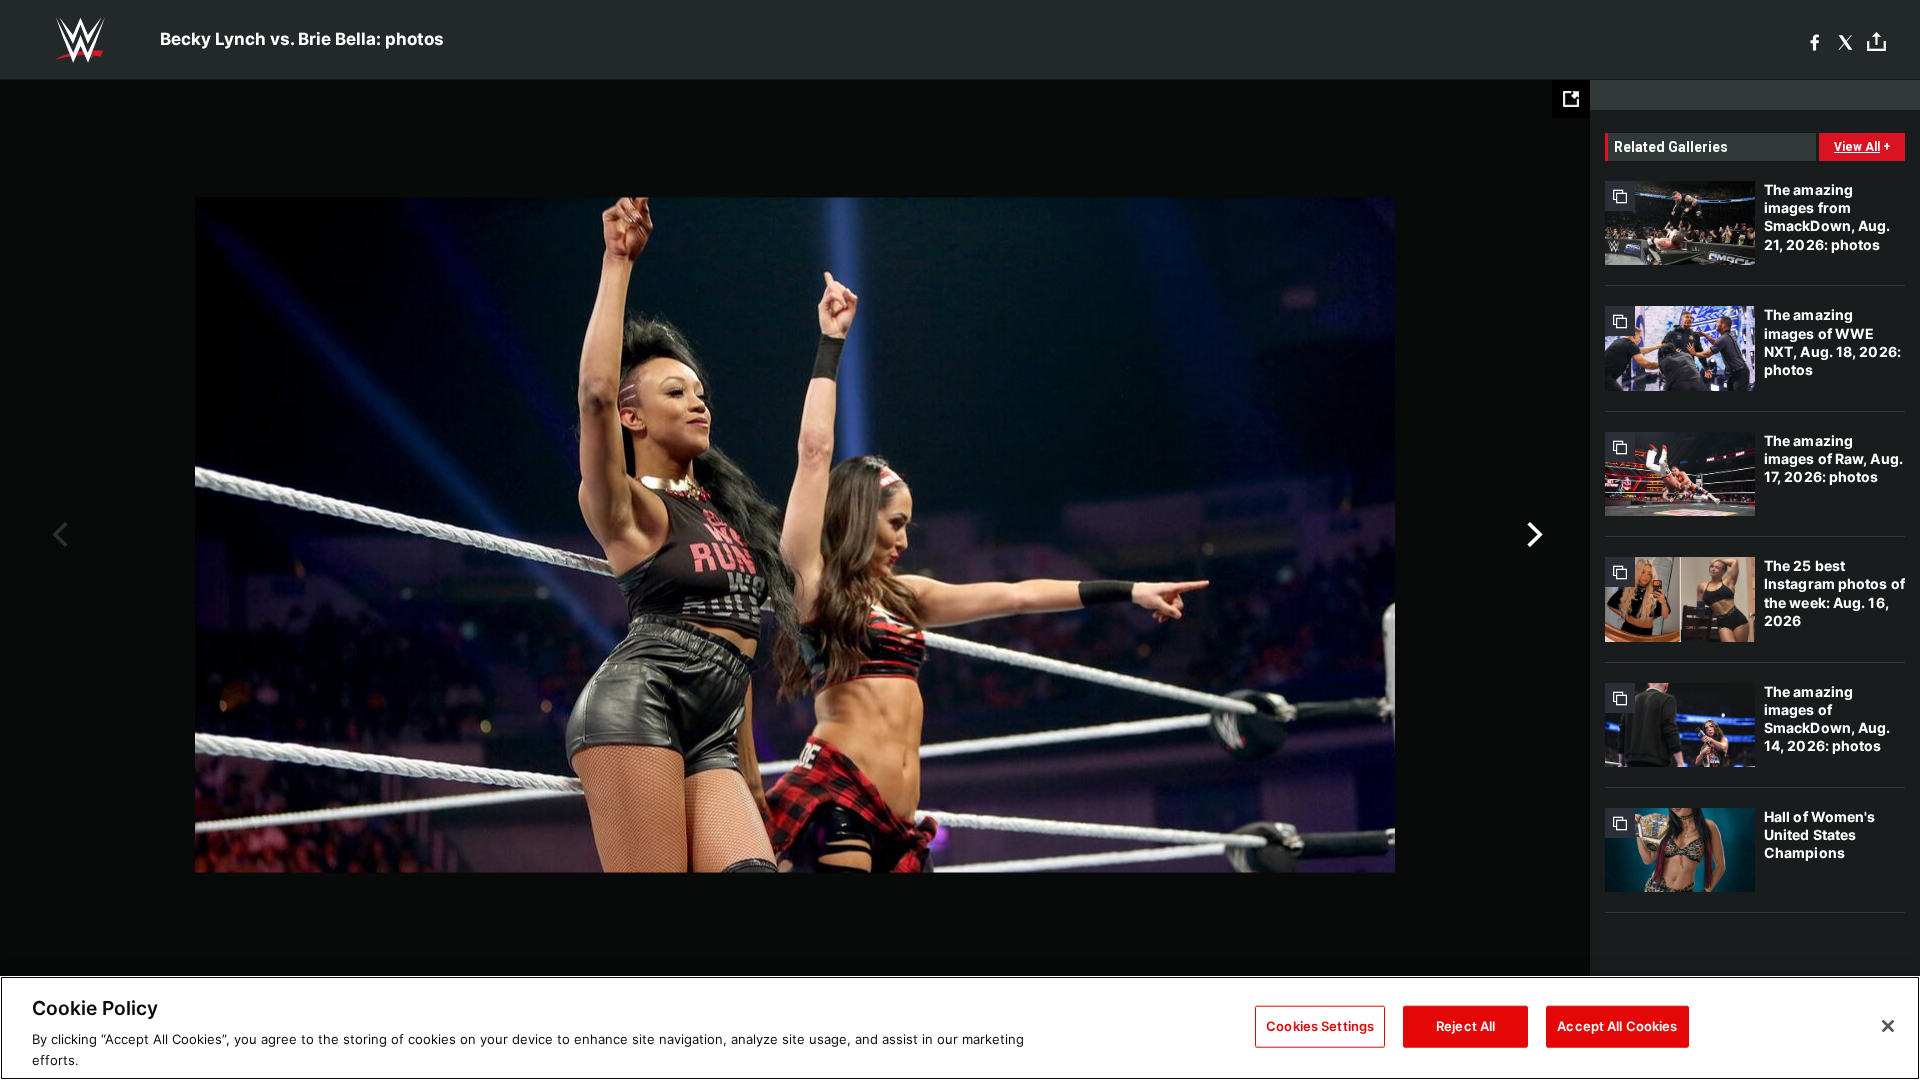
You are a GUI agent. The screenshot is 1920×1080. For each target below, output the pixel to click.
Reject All (1465, 1026)
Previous (57, 535)
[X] (1845, 40)
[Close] (1888, 1026)
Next (1532, 535)
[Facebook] (1814, 40)
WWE (80, 40)
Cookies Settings (1320, 1026)
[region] (960, 1028)
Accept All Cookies (1617, 1026)
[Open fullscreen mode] (1571, 99)
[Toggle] (1876, 40)
